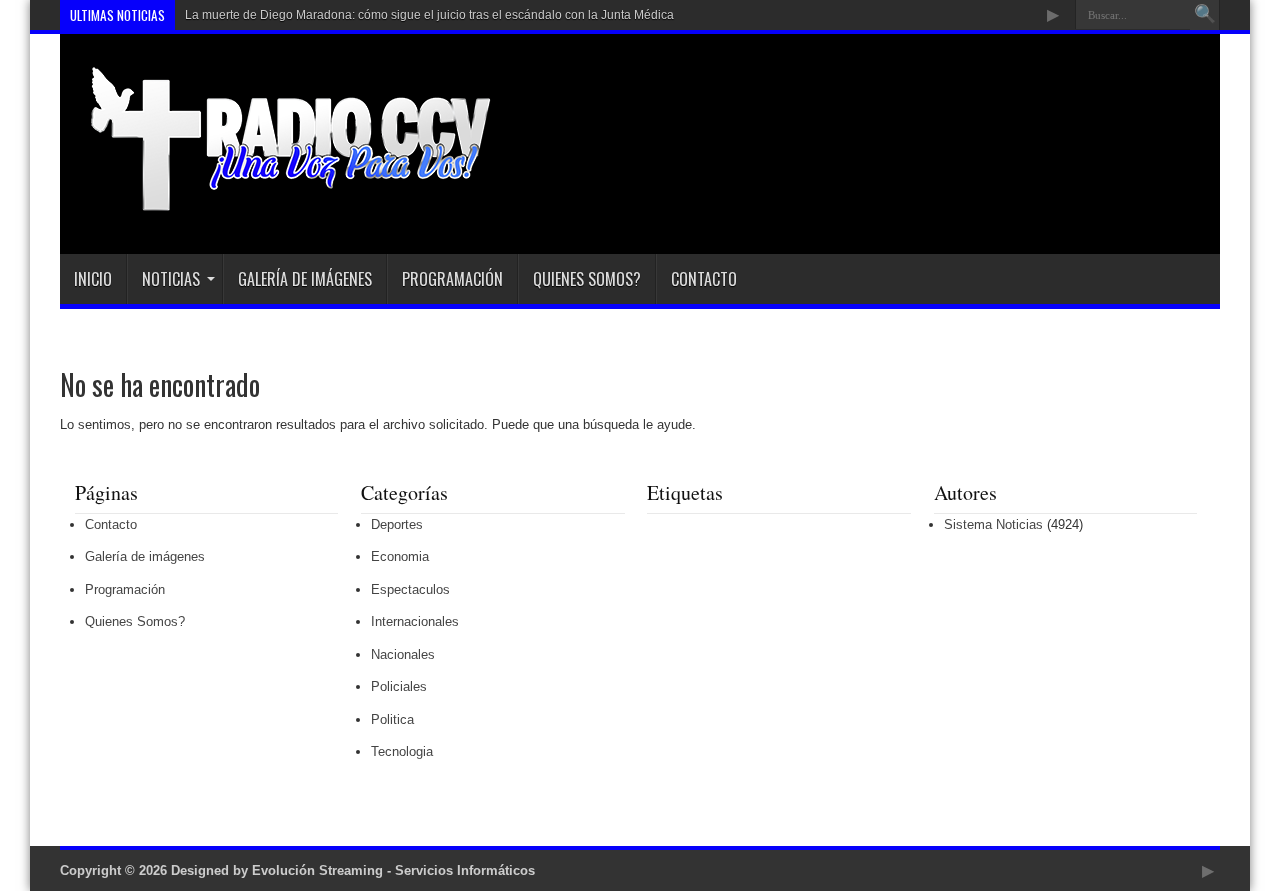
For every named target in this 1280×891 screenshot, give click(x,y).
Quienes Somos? (587, 279)
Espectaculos (410, 589)
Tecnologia (402, 751)
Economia (400, 556)
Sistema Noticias (993, 524)
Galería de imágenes (305, 279)
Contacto (704, 279)
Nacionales (403, 654)
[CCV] (276, 204)
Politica (392, 719)
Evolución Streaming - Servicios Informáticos (393, 870)
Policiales (399, 686)
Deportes (397, 524)
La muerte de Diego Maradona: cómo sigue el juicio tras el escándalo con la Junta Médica (429, 15)
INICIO (93, 279)
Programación (452, 279)
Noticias (171, 279)
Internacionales (415, 621)
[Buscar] (1205, 15)
